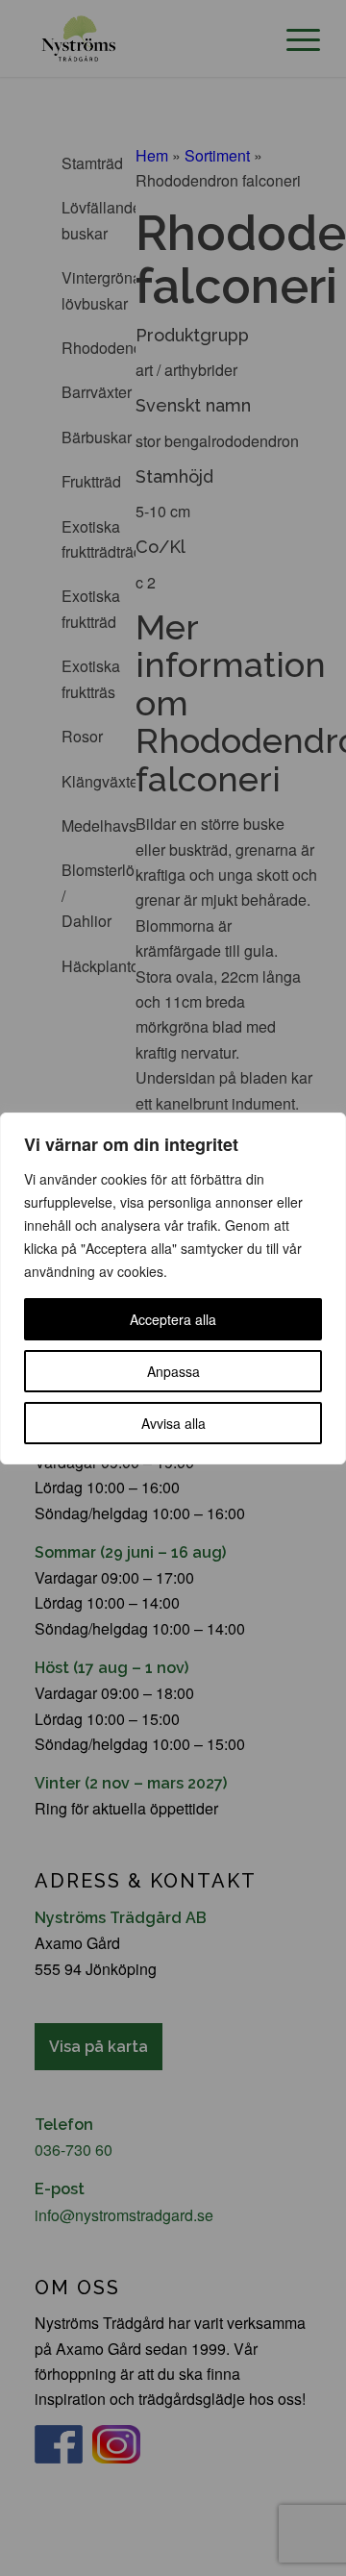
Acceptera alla (173, 1319)
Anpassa (173, 1371)
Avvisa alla (173, 1423)
